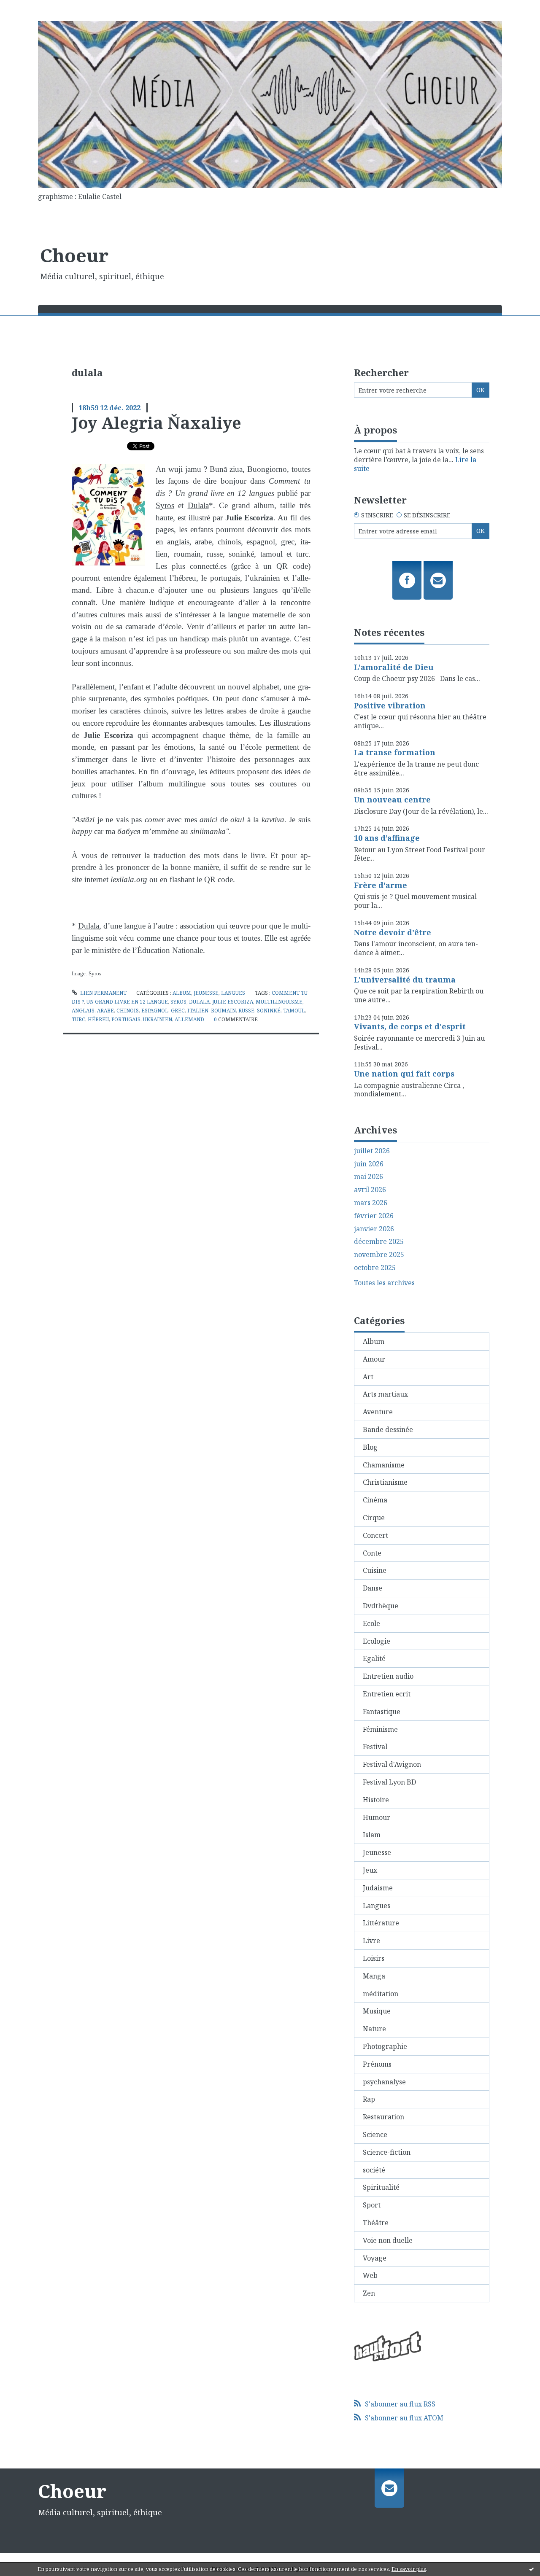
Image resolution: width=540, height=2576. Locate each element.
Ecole (371, 1623)
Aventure (378, 1412)
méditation (381, 1994)
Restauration (383, 2117)
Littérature (381, 1923)
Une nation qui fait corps (404, 1074)
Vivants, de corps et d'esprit (410, 1026)
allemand (189, 1019)
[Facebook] (407, 580)
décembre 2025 (379, 1242)
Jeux (370, 1870)
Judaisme (378, 1888)
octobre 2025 (375, 1268)
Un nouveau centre (392, 799)
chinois (128, 1011)
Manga (374, 1976)
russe (246, 1011)
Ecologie (377, 1641)
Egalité (374, 1658)
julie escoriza (233, 1002)
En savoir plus (409, 2569)
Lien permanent (103, 993)
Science (375, 2135)
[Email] (438, 580)
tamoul (294, 1011)
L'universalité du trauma (405, 980)
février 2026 (374, 1216)
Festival (375, 1747)
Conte (372, 1553)
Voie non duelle (388, 2240)
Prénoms (377, 2064)
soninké (269, 1011)
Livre (371, 1941)
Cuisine (375, 1570)
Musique (377, 2011)
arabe (105, 1011)
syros (178, 1002)
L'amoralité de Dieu (394, 667)
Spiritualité (381, 2187)
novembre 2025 (379, 1255)
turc (78, 1019)
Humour (377, 1817)
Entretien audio (388, 1676)
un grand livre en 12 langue (127, 1002)
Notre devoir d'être (393, 932)
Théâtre (376, 2223)
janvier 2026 (374, 1229)
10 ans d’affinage (387, 838)
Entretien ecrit (387, 1694)
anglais (83, 1011)
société (374, 2170)
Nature (374, 2029)
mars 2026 (371, 1203)
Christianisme (385, 1482)
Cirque (374, 1518)
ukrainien (158, 1019)
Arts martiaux (385, 1394)
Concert (375, 1535)
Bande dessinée (388, 1429)
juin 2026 (369, 1164)
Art (368, 1377)
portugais (126, 1019)
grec (178, 1011)
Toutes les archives (384, 1283)
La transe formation (395, 752)
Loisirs (374, 1958)
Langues (233, 993)
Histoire (376, 1800)
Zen (369, 2293)
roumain (223, 1011)
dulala (199, 1002)
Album (182, 993)
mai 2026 (369, 1177)
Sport (372, 2205)
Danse (373, 1588)
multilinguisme (279, 1002)
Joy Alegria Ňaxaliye (157, 423)
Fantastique (382, 1712)
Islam (372, 1835)
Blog (370, 1447)
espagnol (155, 1011)
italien (198, 1011)
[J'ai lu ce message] (532, 2569)
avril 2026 (370, 1190)
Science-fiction (387, 2152)
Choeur (74, 255)
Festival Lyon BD (389, 1782)
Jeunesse (206, 993)
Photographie (385, 2046)
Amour (374, 1359)
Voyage (375, 2258)
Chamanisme (384, 1465)
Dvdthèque (381, 1606)
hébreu (98, 1019)
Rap (369, 2099)
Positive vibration (390, 705)
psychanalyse (384, 2082)
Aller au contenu (31, 8)
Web (370, 2275)
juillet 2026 (372, 1151)
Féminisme (380, 1729)
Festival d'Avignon (392, 1764)
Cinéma (375, 1500)
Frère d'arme (381, 885)
